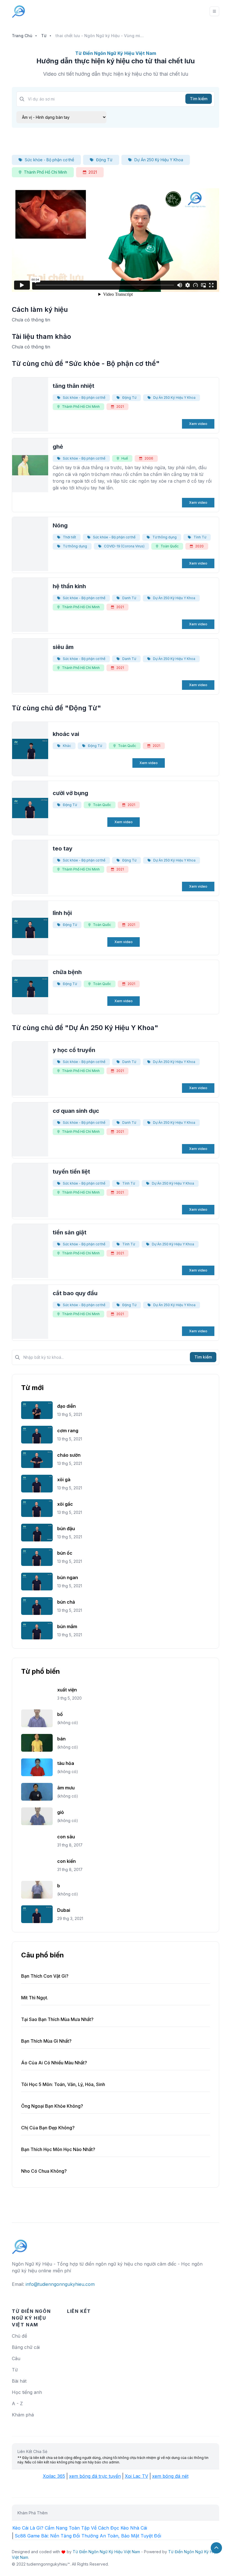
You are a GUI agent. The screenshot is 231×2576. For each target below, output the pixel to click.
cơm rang (68, 1431)
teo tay (63, 849)
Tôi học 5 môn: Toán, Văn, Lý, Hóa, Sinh (63, 2084)
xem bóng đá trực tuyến (95, 2476)
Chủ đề (19, 2336)
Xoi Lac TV (136, 2476)
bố (60, 1714)
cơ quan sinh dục (76, 1111)
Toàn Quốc (170, 546)
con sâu (66, 1837)
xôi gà (64, 1480)
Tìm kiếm (199, 99)
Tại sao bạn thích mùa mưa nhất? (57, 2019)
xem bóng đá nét (170, 2476)
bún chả (66, 1602)
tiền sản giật (70, 1232)
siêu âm (63, 647)
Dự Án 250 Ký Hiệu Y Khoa (159, 160)
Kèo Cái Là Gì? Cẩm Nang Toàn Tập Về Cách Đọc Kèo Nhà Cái (80, 2528)
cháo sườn (69, 1455)
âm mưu (66, 1788)
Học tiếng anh (27, 2392)
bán (61, 1739)
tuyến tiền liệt (71, 1172)
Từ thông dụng (165, 537)
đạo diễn (66, 1406)
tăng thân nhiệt (74, 386)
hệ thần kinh (69, 586)
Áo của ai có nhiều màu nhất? (54, 2063)
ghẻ (58, 447)
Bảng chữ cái (26, 2347)
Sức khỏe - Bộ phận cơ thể (49, 160)
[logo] (20, 2244)
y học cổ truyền (74, 1050)
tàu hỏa (66, 1763)
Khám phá (23, 2415)
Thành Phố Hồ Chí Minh (45, 172)
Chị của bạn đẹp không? (48, 2128)
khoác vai (66, 734)
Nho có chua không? (44, 2171)
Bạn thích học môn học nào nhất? (58, 2149)
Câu (16, 2358)
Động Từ (104, 160)
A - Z (17, 2403)
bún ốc (65, 1553)
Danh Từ (129, 598)
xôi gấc (65, 1504)
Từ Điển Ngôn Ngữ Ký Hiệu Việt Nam (106, 2552)
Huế (125, 458)
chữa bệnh (67, 972)
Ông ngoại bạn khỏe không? (52, 2106)
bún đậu (66, 1528)
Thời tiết (69, 537)
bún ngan (68, 1577)
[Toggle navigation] (214, 11)
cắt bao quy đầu (75, 1293)
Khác (67, 746)
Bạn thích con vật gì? (45, 1976)
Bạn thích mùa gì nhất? (46, 2041)
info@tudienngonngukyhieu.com (60, 2284)
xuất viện (67, 1690)
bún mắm (67, 1626)
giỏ (61, 1812)
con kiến (66, 1861)
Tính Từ (200, 537)
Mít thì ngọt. (35, 1998)
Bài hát (19, 2381)
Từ (44, 36)
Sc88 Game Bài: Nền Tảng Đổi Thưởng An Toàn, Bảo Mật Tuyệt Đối (88, 2536)
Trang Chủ (22, 36)
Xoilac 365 (54, 2476)
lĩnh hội (62, 913)
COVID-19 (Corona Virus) (124, 546)
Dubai (64, 1910)
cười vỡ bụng (70, 793)
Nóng (60, 525)
